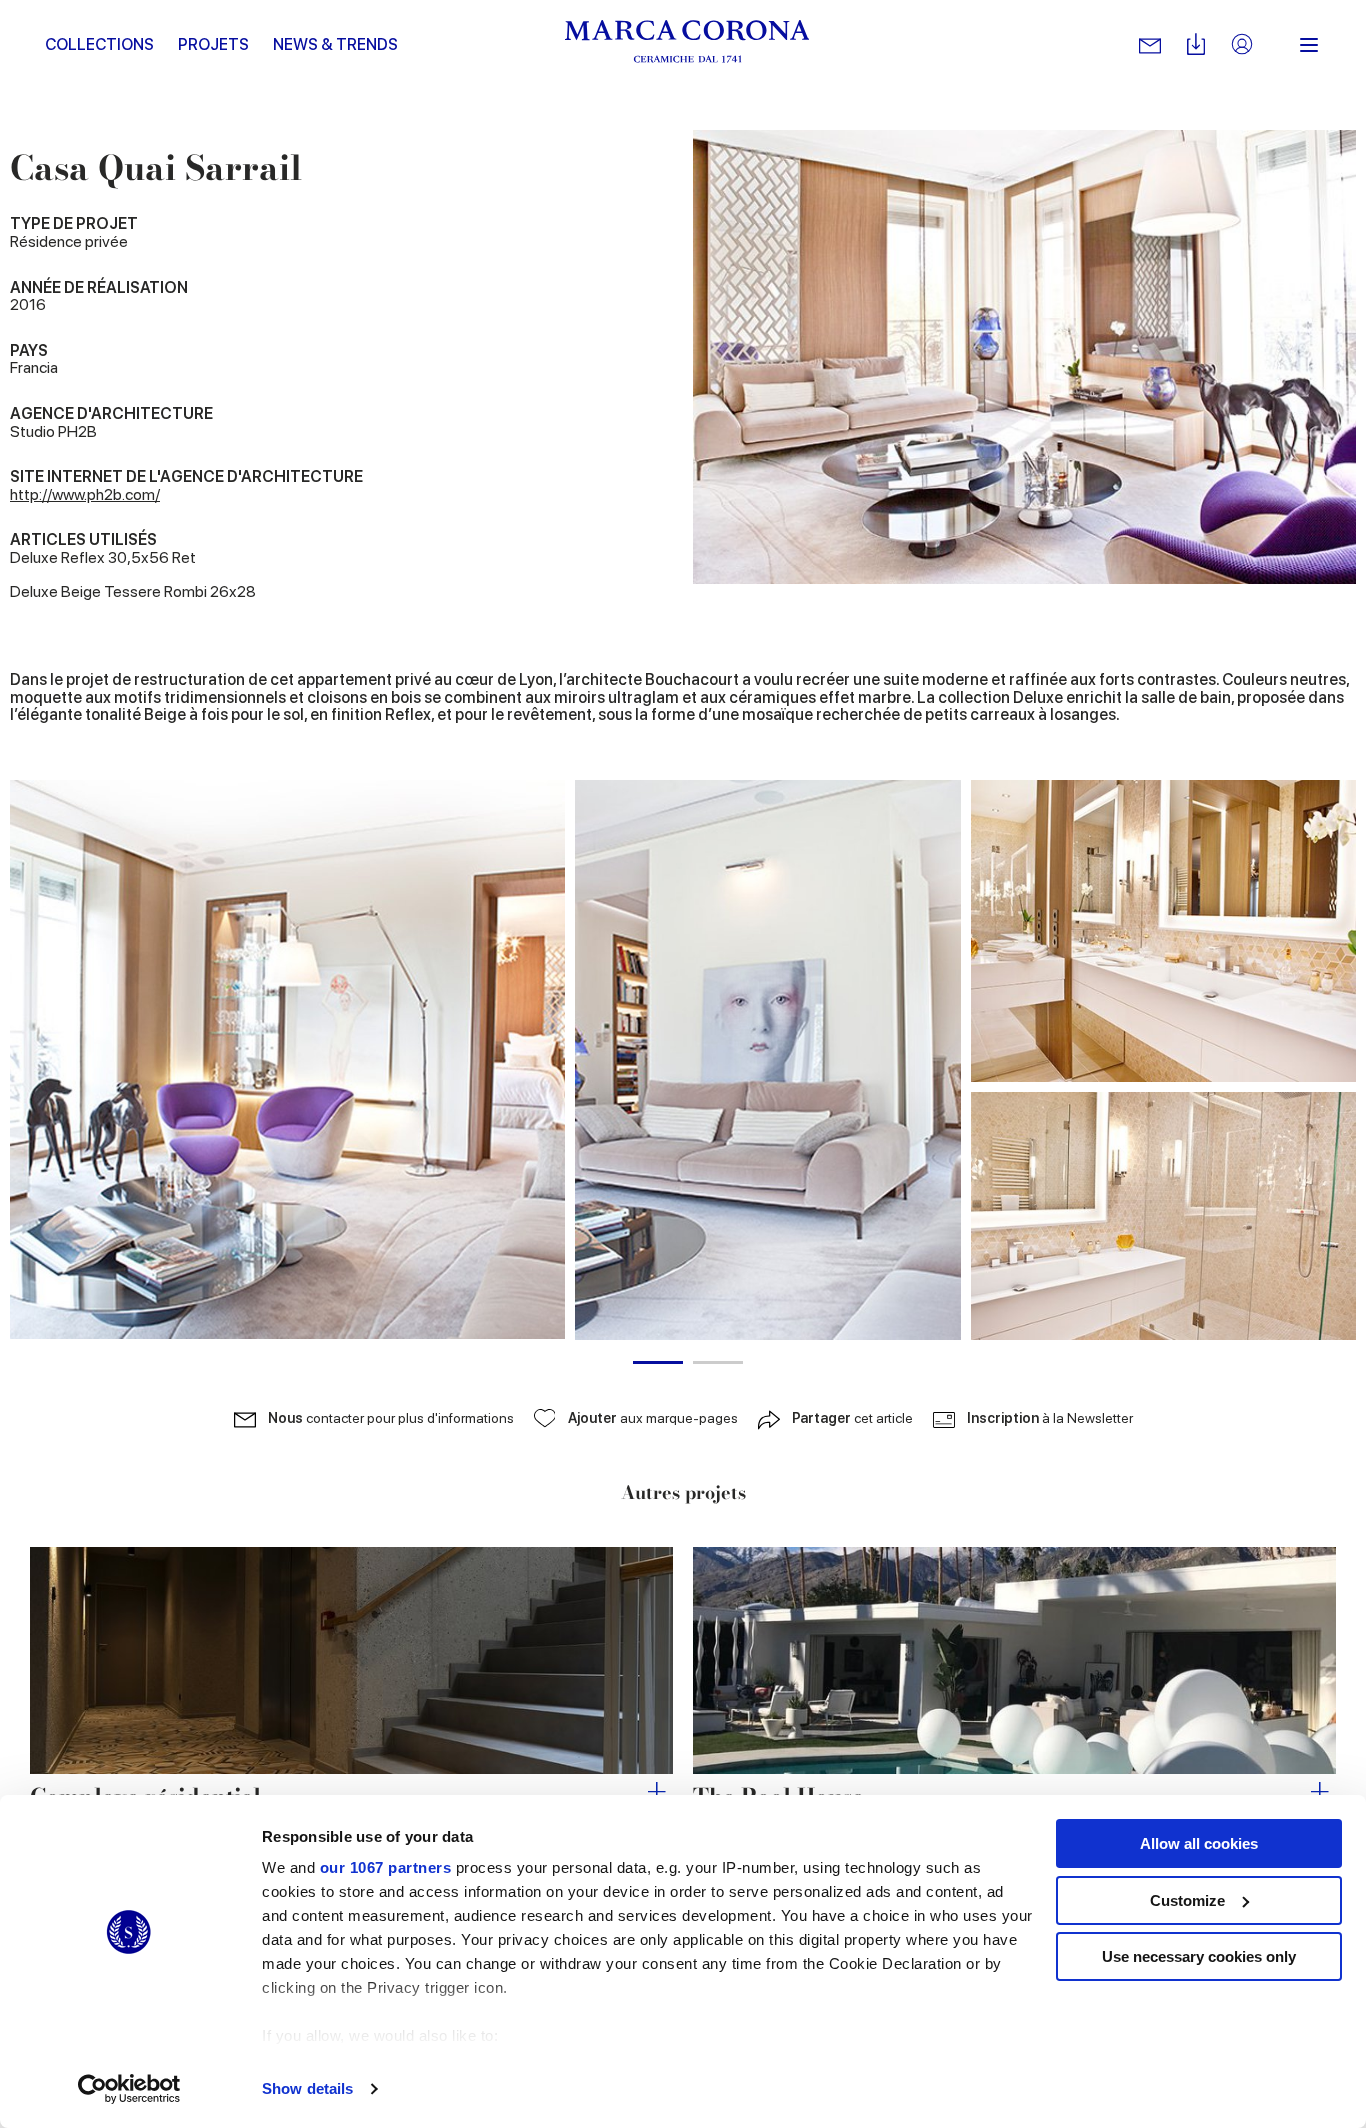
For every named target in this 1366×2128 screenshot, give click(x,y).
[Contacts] (1150, 45)
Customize (1187, 1900)
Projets (213, 44)
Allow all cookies (1199, 1843)
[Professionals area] (1242, 45)
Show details (307, 2088)
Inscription (1050, 1418)
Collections (99, 44)
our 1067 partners (386, 1867)
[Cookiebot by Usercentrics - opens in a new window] (129, 2089)
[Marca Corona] (687, 45)
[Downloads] (1196, 45)
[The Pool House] (1014, 1661)
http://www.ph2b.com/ (85, 494)
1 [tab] (658, 1362)
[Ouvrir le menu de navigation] (1309, 45)
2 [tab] (718, 1362)
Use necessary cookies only (1199, 1956)
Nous (391, 1418)
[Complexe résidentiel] (351, 1661)
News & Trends (335, 44)
